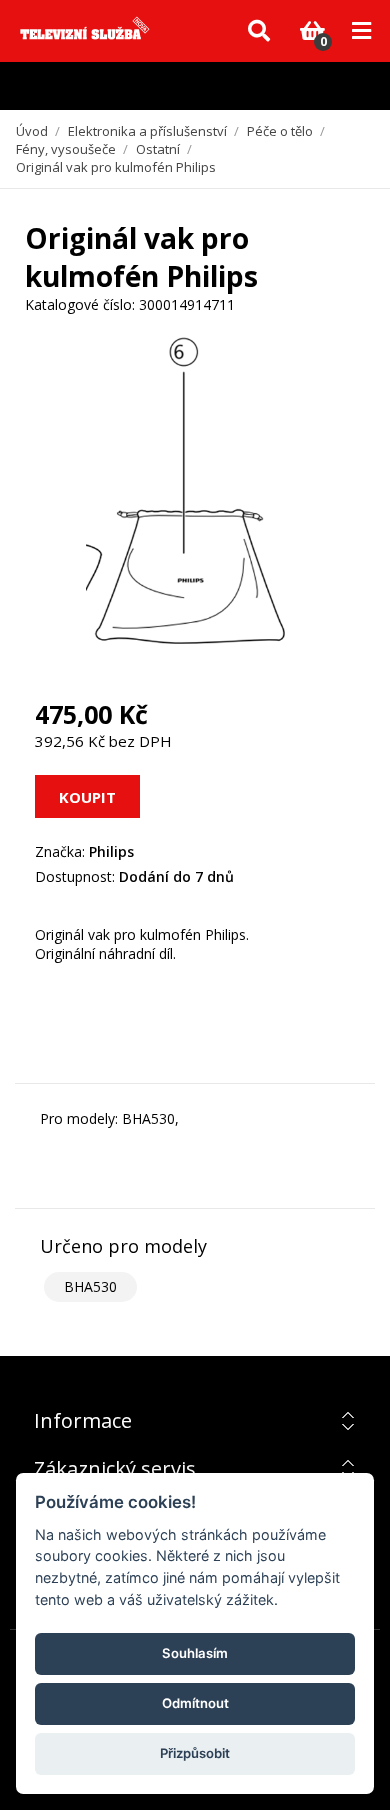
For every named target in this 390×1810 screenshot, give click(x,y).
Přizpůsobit (195, 1753)
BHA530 (90, 1286)
